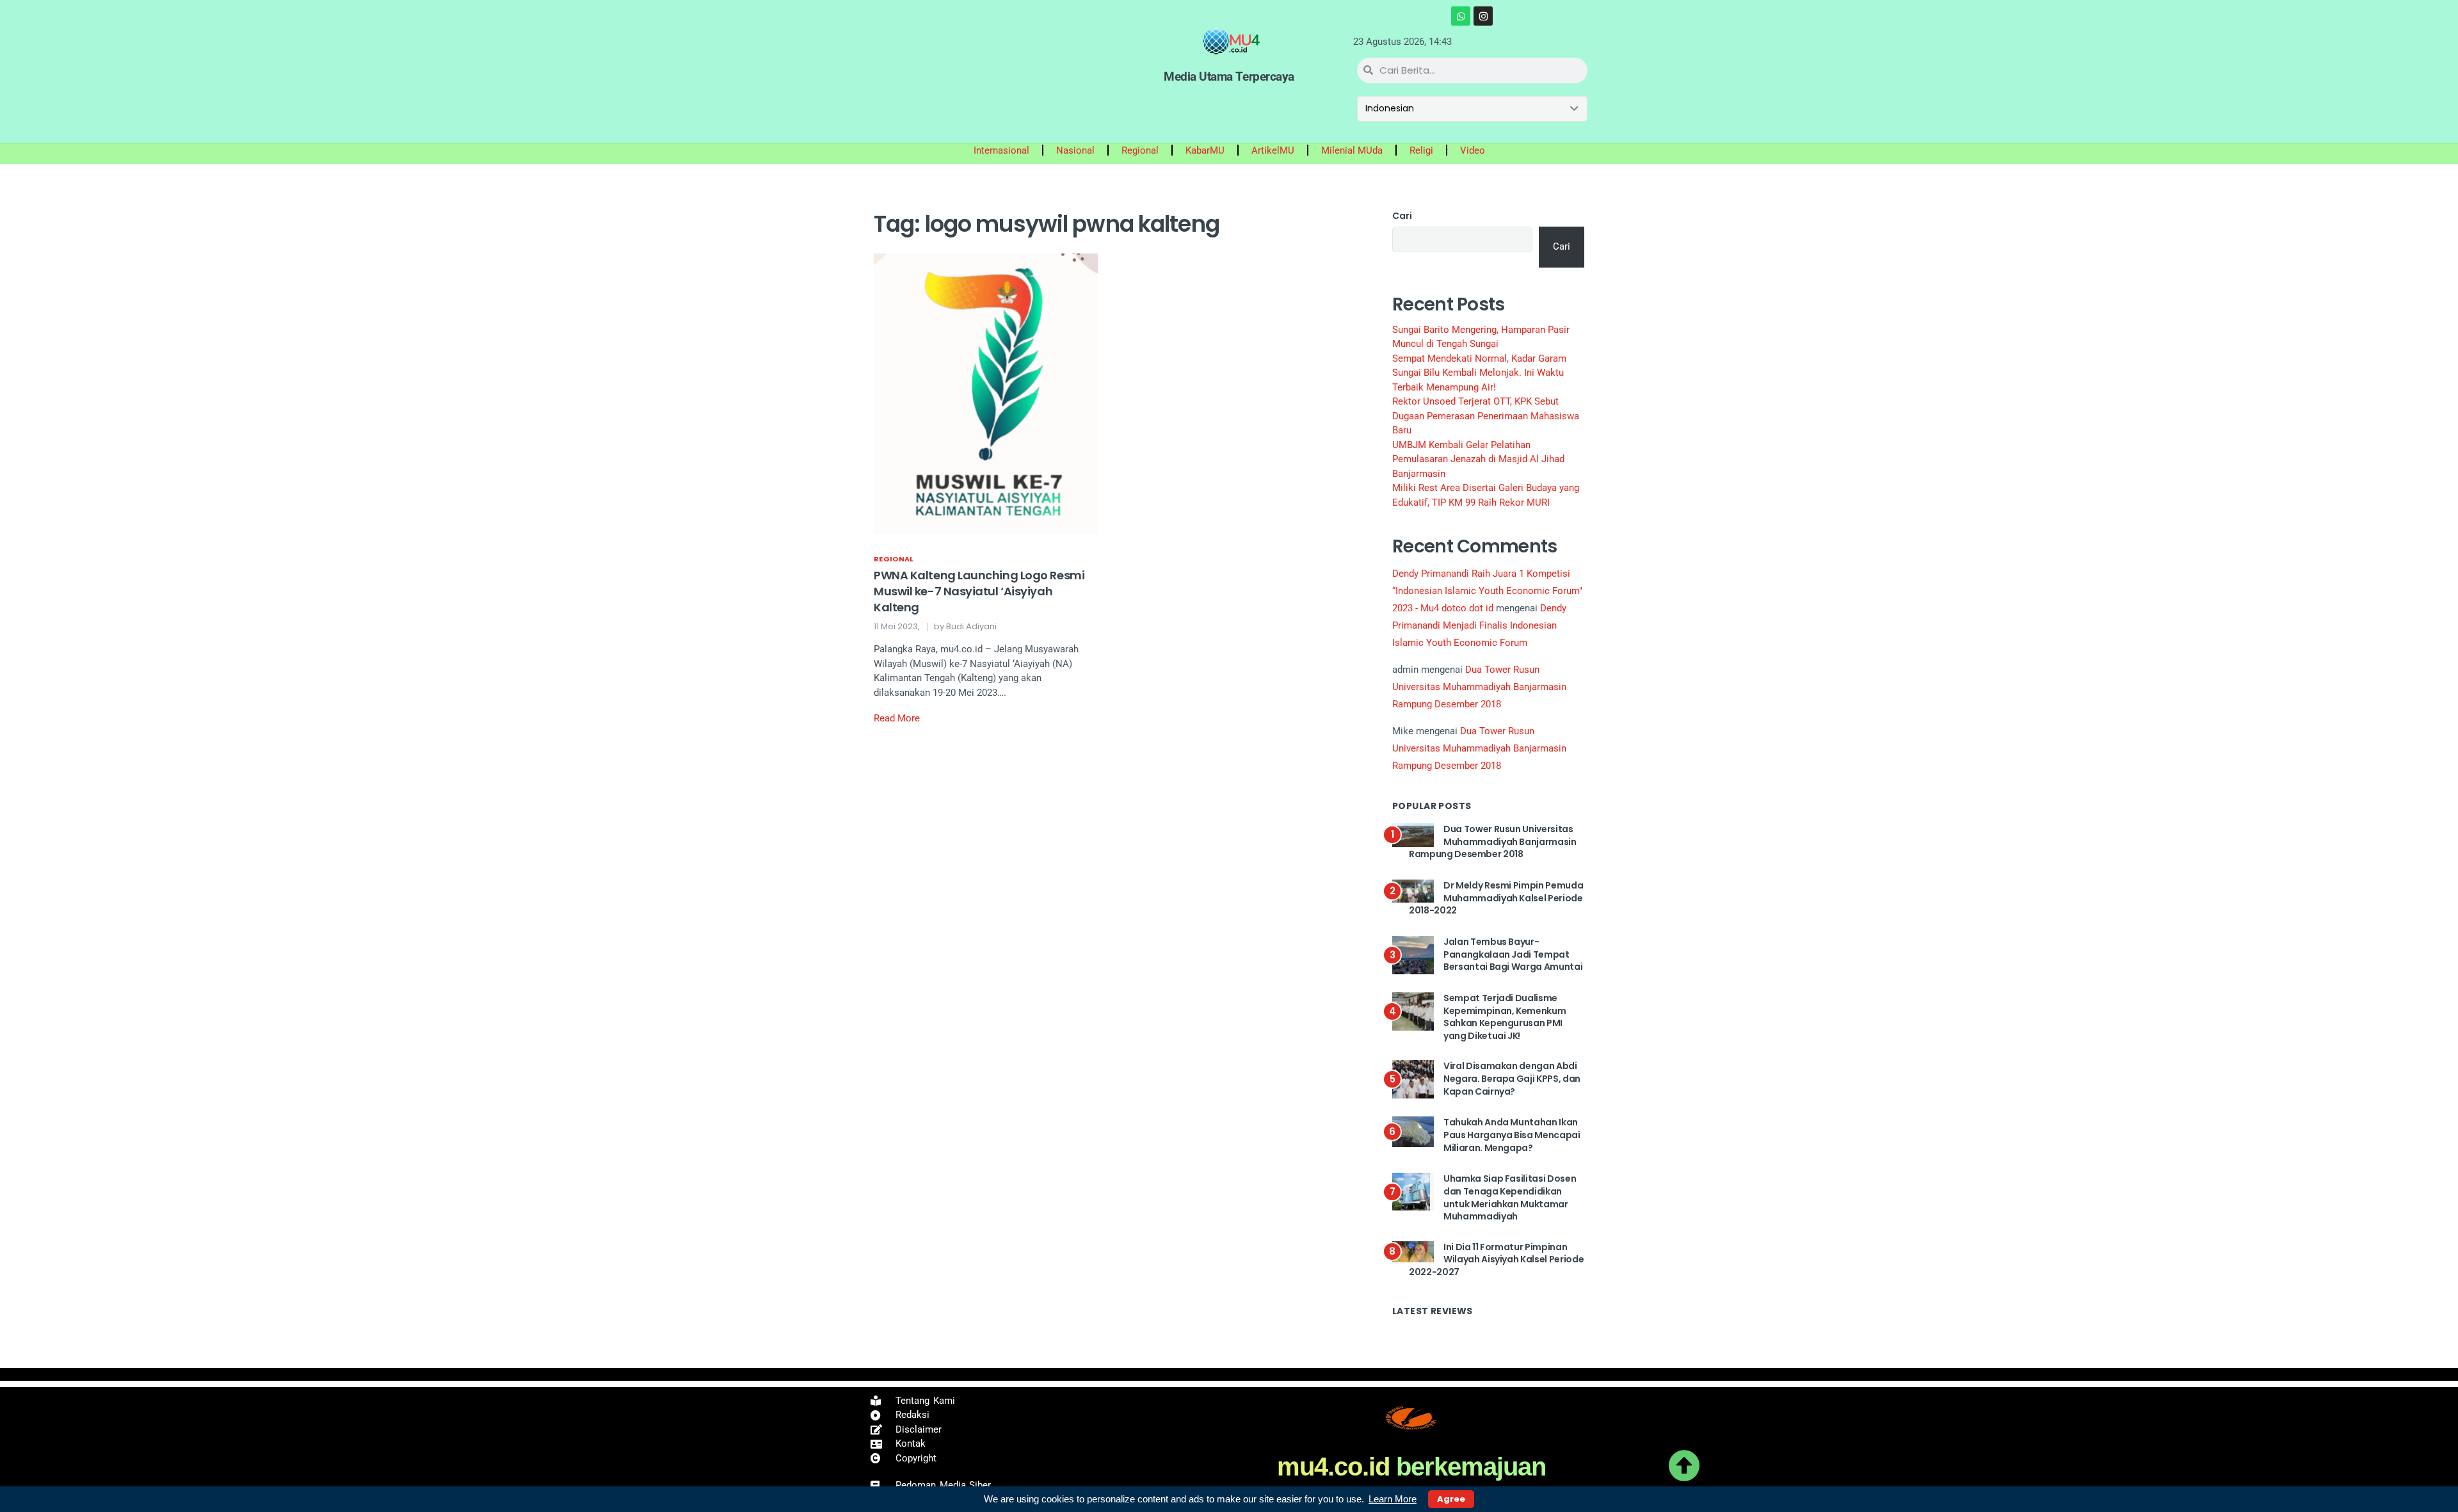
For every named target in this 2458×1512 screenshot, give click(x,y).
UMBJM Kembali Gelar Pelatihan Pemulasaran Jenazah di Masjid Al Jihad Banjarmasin (1478, 459)
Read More (897, 718)
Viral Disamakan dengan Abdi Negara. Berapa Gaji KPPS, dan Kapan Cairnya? (1512, 1078)
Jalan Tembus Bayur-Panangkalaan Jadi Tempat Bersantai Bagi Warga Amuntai (1513, 954)
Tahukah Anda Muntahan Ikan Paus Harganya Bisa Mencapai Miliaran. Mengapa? (1512, 1135)
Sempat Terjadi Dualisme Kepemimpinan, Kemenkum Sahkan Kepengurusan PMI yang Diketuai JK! (1505, 1017)
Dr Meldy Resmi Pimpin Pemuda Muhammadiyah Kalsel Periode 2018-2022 (1496, 898)
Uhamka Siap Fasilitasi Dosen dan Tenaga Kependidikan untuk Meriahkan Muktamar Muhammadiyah (1510, 1197)
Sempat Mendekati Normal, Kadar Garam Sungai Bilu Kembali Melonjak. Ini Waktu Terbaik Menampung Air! (1479, 373)
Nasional (1075, 150)
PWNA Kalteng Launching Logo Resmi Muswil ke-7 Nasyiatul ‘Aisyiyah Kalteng (979, 591)
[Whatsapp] (1461, 16)
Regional (1140, 150)
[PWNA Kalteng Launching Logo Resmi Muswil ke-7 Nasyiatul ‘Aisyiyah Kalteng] (986, 393)
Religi (1421, 150)
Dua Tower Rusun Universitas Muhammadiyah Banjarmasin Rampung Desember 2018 (1479, 687)
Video (1473, 150)
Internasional (1001, 150)
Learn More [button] (1393, 1499)
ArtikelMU (1273, 150)
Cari (1402, 216)
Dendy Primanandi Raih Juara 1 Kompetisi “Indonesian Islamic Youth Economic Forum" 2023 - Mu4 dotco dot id (1487, 591)
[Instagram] (1483, 16)
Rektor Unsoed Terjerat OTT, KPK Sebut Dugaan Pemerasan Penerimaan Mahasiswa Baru (1486, 416)
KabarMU (1205, 150)
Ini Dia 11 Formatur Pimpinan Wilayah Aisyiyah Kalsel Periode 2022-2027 (1496, 1259)
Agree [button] (1451, 1499)
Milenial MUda (1352, 150)
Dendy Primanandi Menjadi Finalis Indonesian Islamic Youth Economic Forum (1479, 625)
